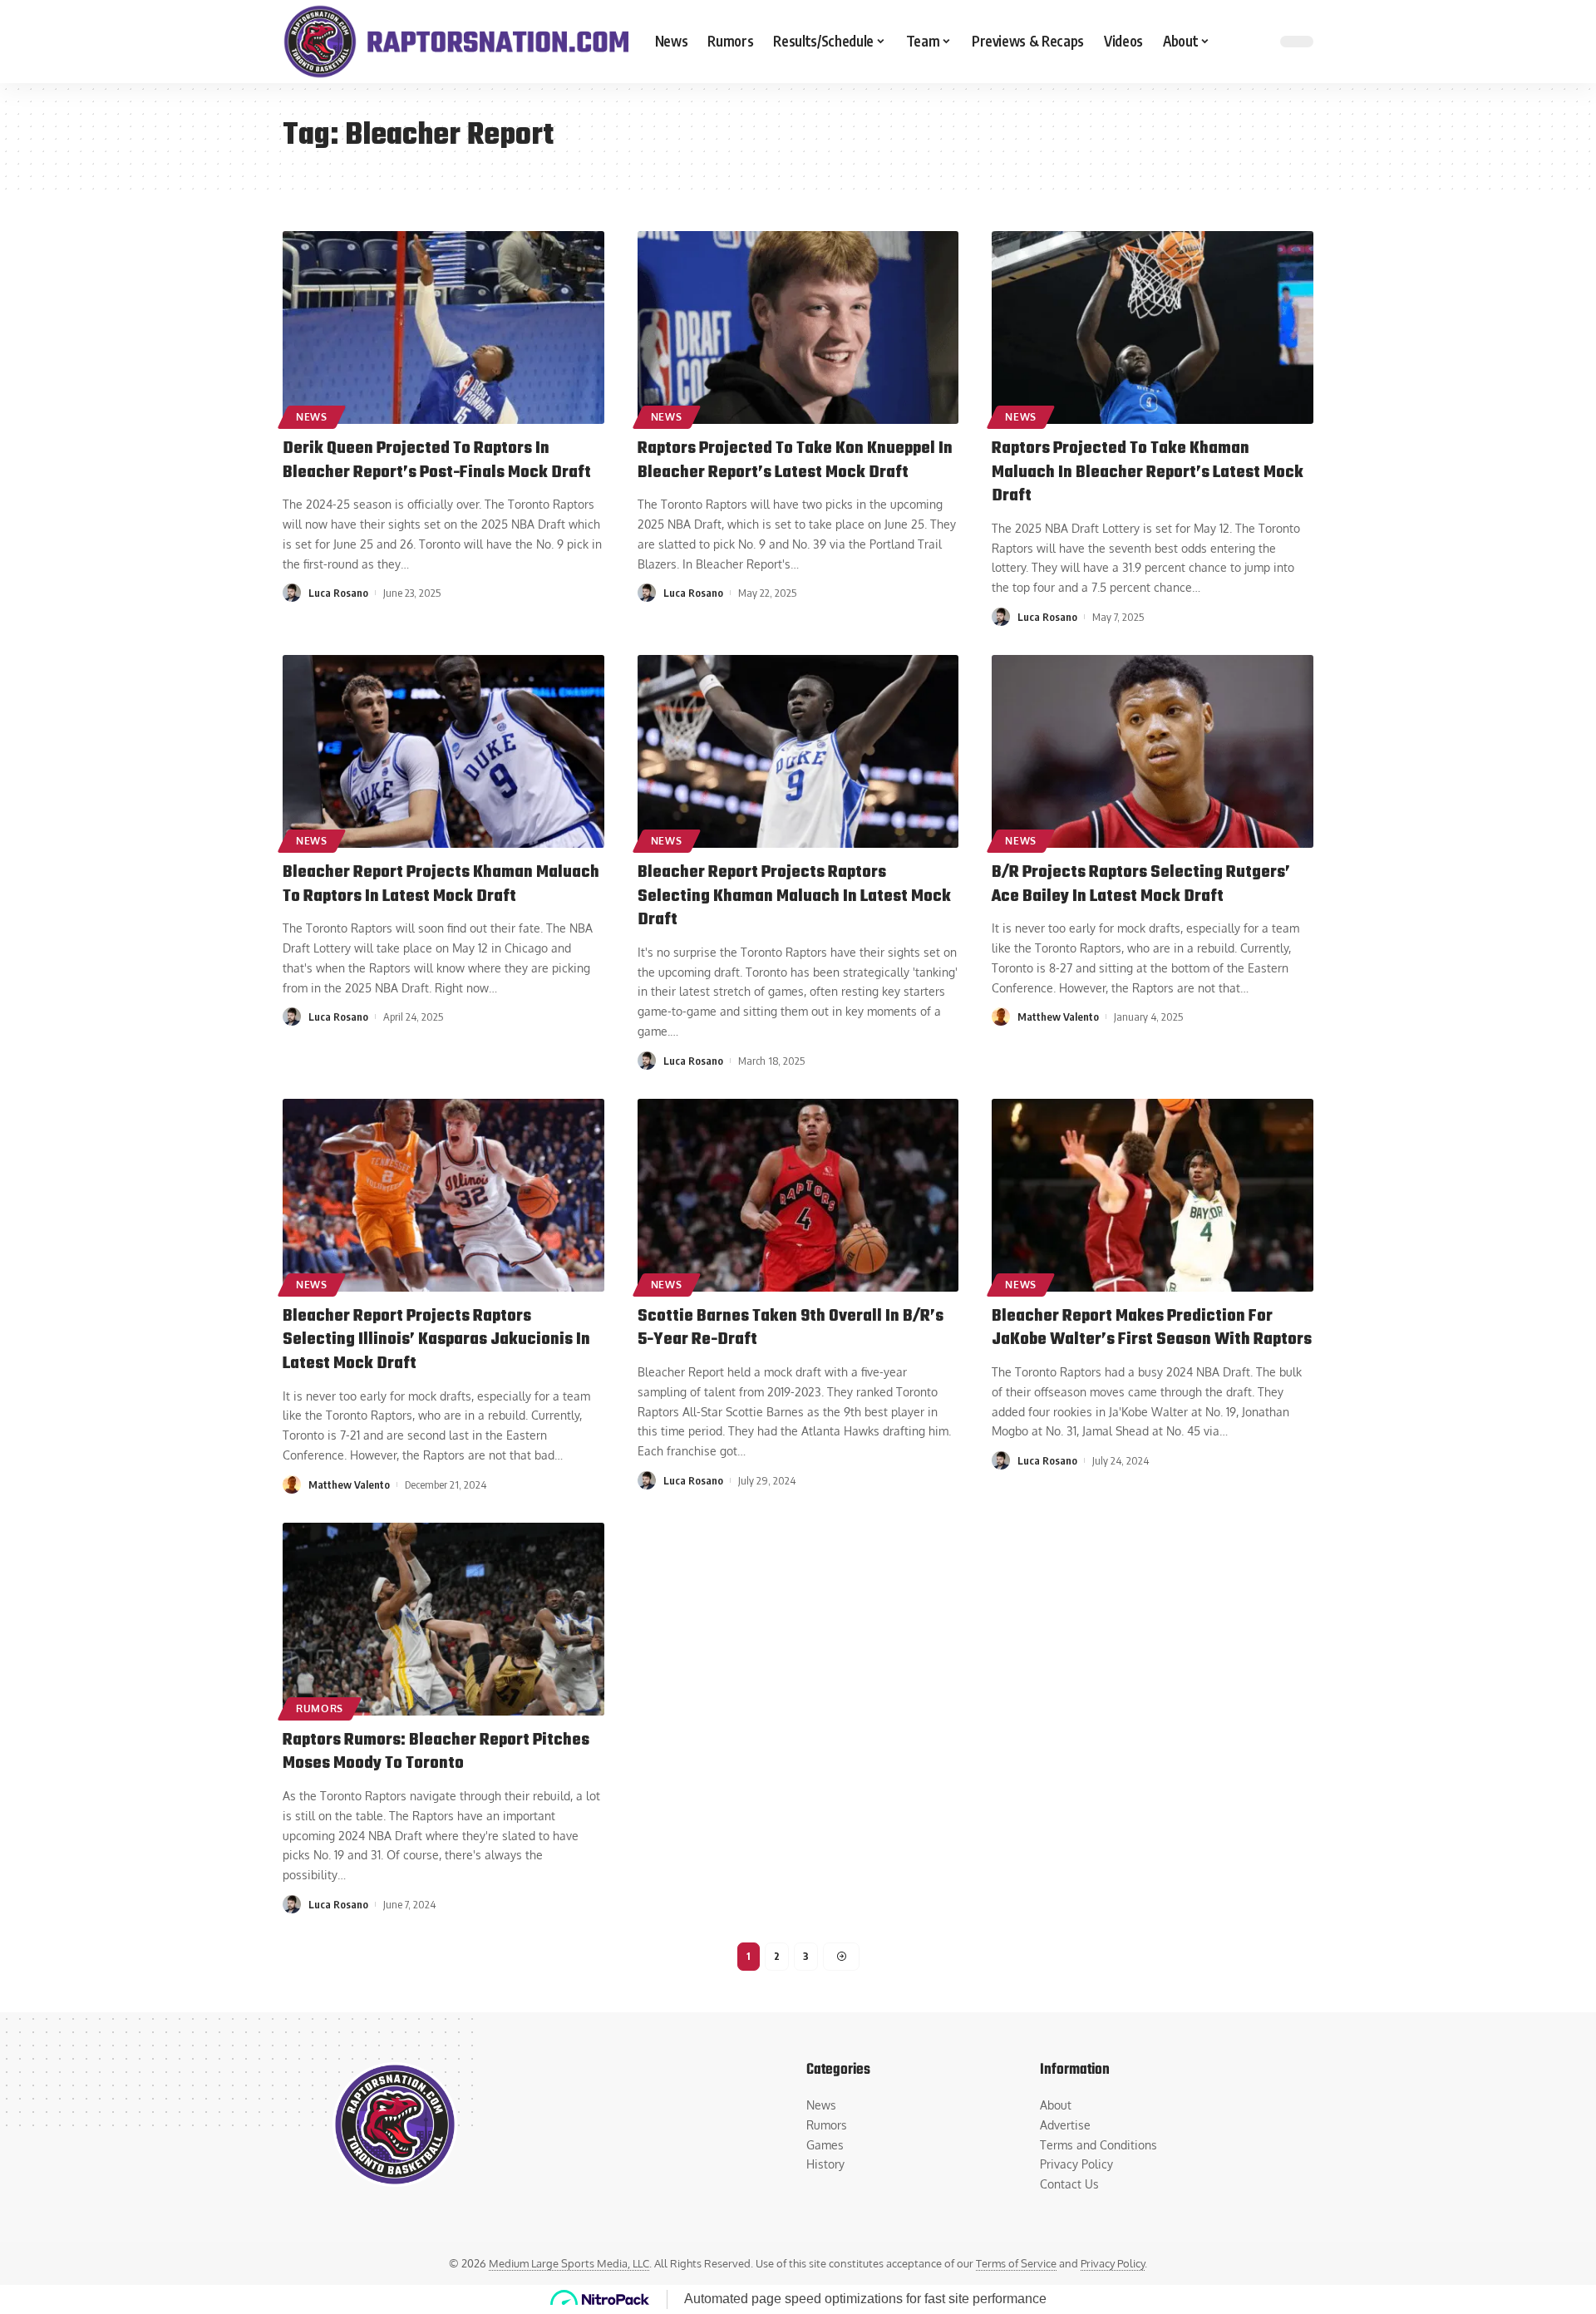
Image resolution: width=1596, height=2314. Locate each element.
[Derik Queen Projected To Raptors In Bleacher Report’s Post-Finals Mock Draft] (443, 327)
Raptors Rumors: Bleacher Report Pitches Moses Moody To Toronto (436, 1752)
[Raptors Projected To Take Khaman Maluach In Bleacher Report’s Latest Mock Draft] (1153, 327)
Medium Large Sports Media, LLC (569, 2263)
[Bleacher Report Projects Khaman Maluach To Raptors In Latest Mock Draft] (443, 751)
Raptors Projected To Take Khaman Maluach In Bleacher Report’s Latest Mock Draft (1148, 472)
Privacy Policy (1113, 2263)
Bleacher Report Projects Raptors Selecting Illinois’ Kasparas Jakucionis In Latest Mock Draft (436, 1340)
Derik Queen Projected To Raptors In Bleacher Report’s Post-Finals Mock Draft (437, 460)
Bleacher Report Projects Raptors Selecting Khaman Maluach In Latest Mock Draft (794, 896)
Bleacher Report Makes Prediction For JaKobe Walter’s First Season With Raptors (1152, 1328)
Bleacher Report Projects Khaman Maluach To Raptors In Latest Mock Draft (441, 884)
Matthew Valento (1058, 1017)
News (312, 417)
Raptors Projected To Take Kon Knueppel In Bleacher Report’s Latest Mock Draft (795, 460)
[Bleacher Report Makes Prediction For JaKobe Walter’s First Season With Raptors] (1153, 1195)
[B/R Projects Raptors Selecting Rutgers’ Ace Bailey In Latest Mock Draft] (1153, 751)
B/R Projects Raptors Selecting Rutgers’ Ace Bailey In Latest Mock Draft (1141, 884)
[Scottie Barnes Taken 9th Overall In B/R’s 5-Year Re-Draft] (798, 1195)
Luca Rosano (338, 593)
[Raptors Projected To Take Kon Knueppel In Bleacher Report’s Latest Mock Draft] (798, 327)
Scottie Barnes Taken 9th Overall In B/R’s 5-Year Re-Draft (791, 1328)
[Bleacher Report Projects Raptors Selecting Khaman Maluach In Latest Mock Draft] (798, 751)
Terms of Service (1016, 2263)
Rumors (320, 1708)
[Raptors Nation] (456, 42)
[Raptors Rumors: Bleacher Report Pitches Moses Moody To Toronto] (443, 1619)
